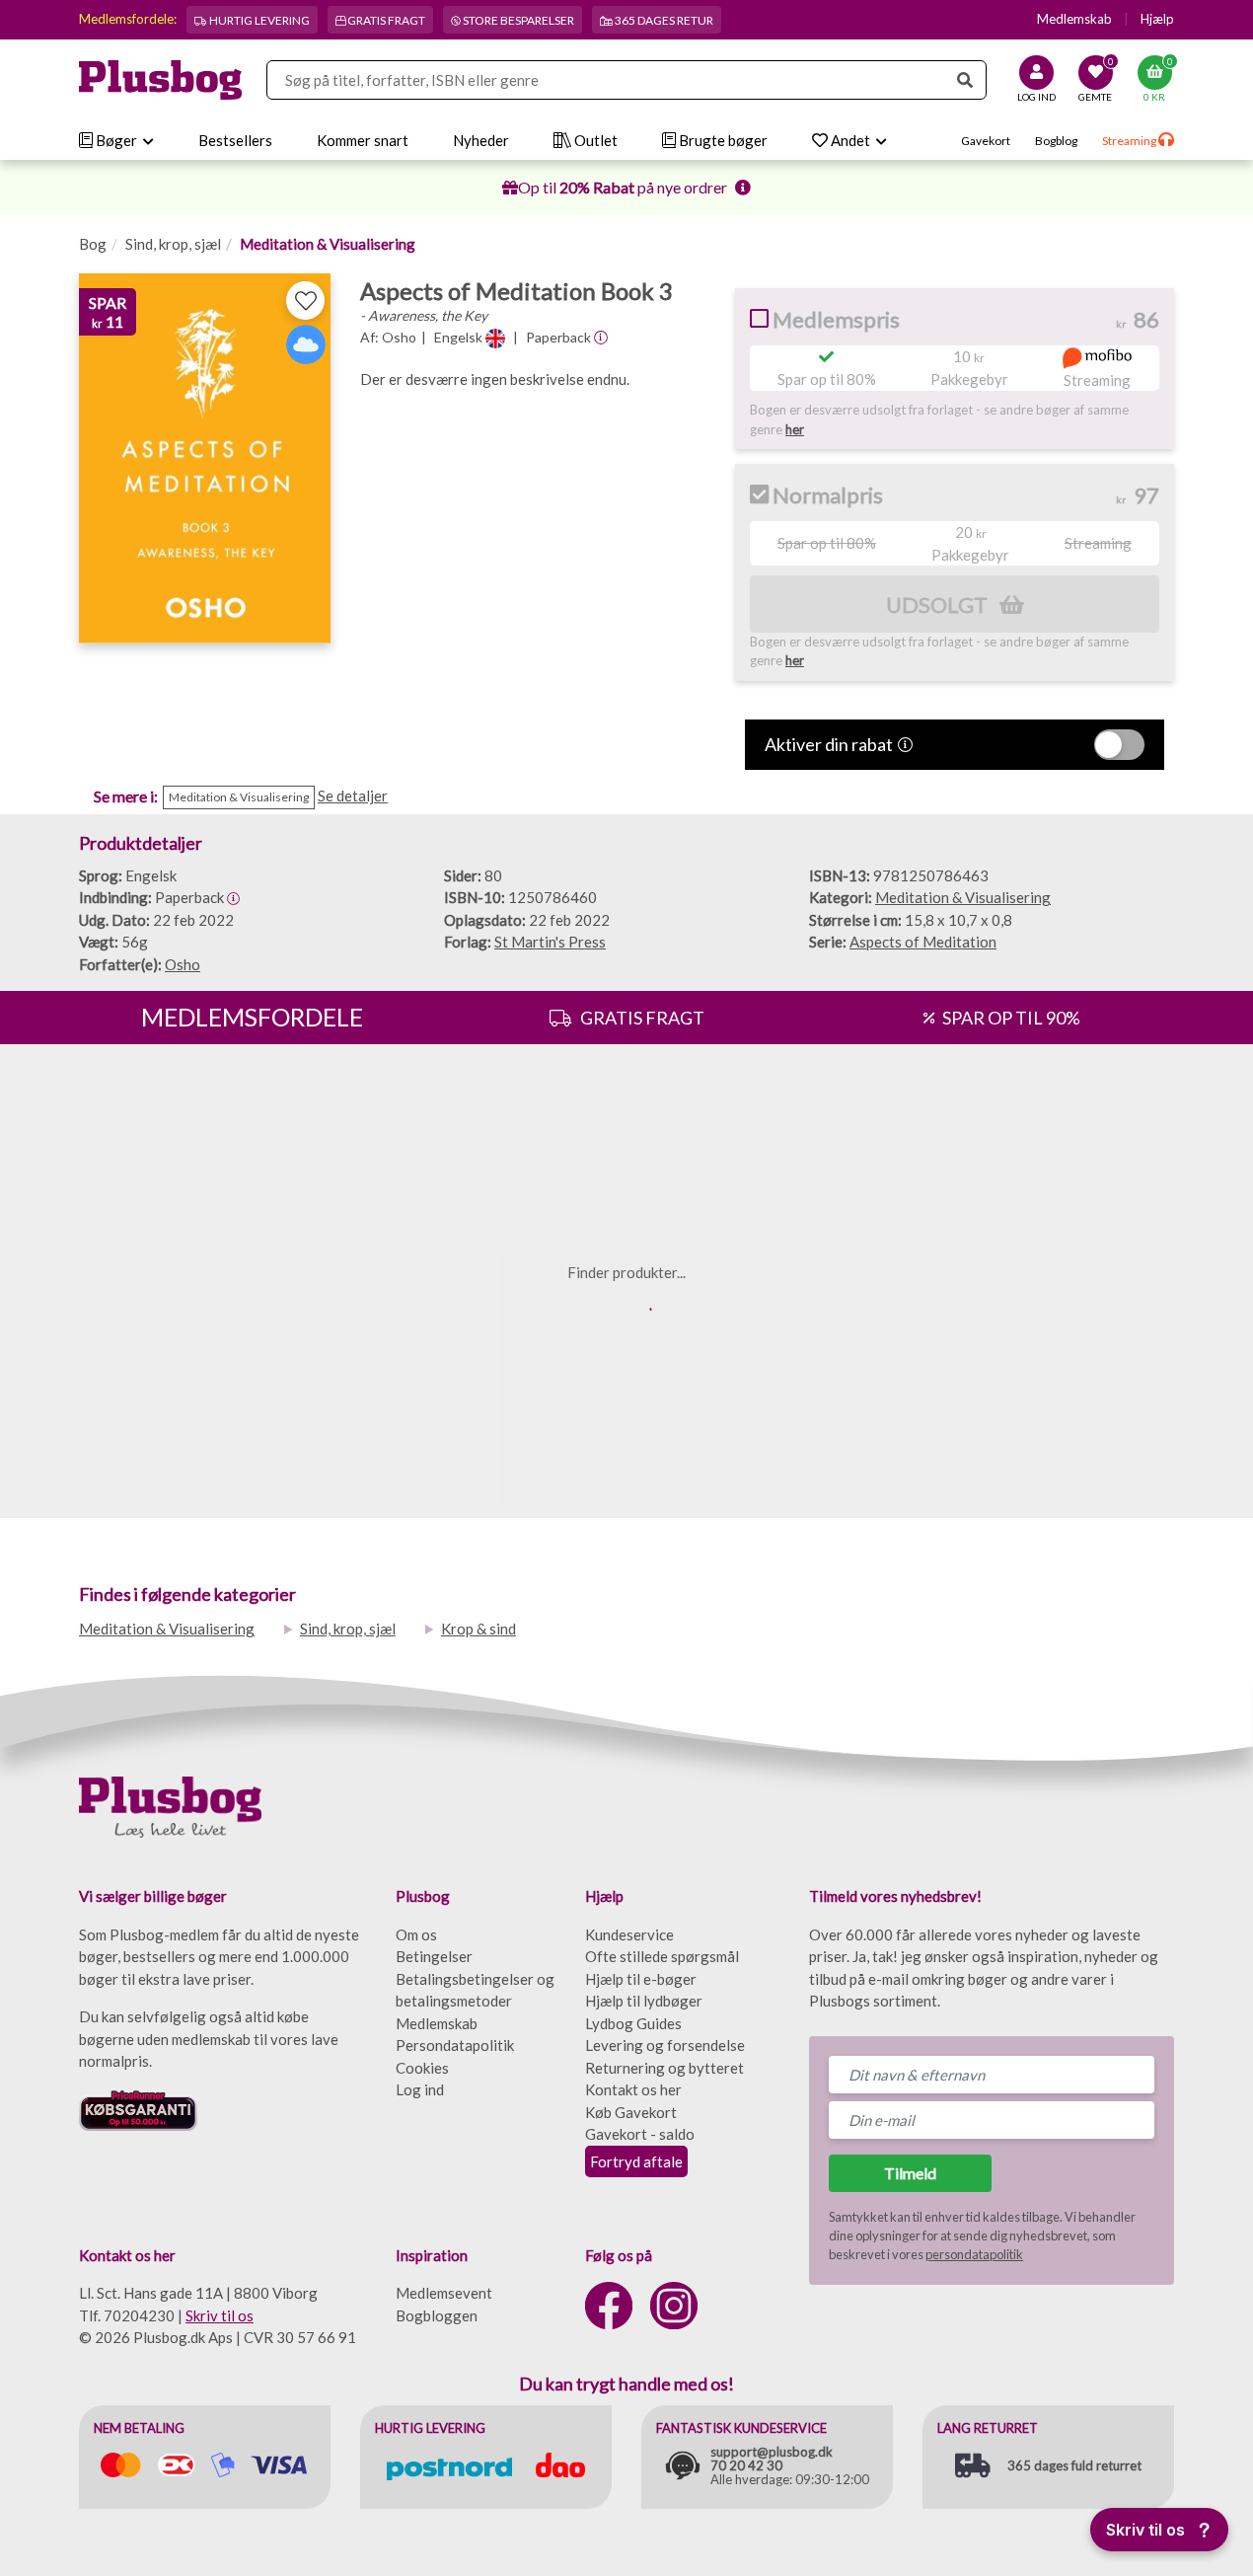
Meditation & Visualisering (328, 244)
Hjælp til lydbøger (644, 2001)
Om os (416, 1934)
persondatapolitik (974, 2254)
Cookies (422, 2068)
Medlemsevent (444, 2293)
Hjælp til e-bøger (641, 1979)
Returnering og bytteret (664, 2068)
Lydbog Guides (633, 2023)
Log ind (420, 2089)
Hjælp (1157, 19)
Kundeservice (629, 1934)
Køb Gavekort (631, 2112)
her (795, 429)
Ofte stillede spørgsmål (662, 1956)
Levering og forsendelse (665, 2045)
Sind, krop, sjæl (173, 244)
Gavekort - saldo (640, 2134)
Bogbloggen (437, 2315)
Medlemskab (1074, 19)
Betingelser (434, 1956)
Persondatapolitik (455, 2045)
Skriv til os (220, 2315)
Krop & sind (479, 1629)
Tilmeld (910, 2173)
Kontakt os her (633, 2089)
